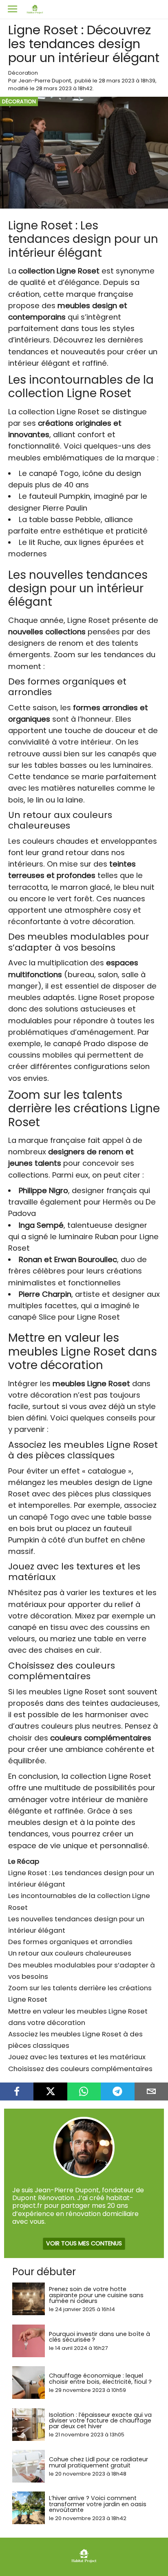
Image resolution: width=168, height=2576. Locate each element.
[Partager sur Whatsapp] (84, 2091)
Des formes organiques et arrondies (70, 1942)
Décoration (23, 73)
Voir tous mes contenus (84, 2243)
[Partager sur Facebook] (17, 2091)
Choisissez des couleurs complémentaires (80, 2069)
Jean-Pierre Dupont (45, 81)
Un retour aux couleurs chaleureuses (70, 1953)
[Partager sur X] (50, 2091)
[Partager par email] (151, 2091)
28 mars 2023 (117, 81)
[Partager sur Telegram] (117, 2091)
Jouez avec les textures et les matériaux (77, 2057)
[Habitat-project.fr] (84, 2562)
